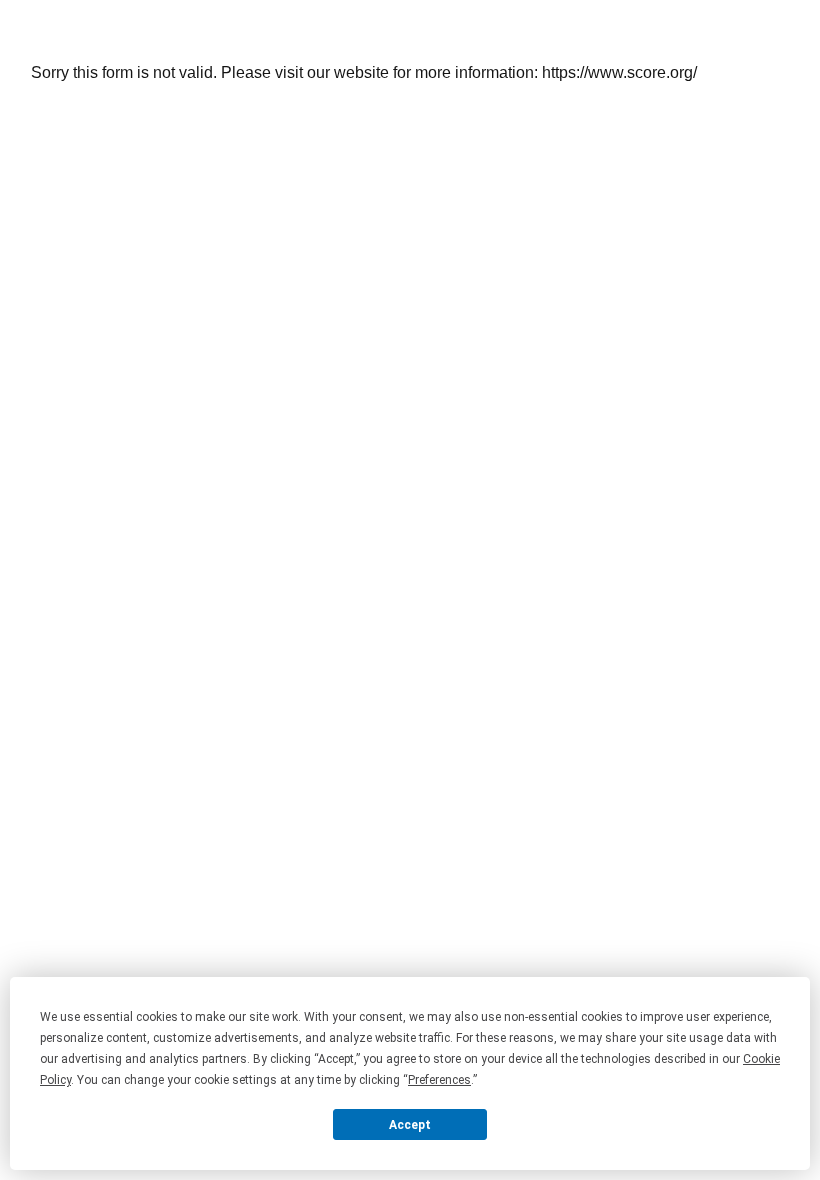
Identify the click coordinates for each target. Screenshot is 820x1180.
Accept (410, 1125)
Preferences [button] (439, 1080)
